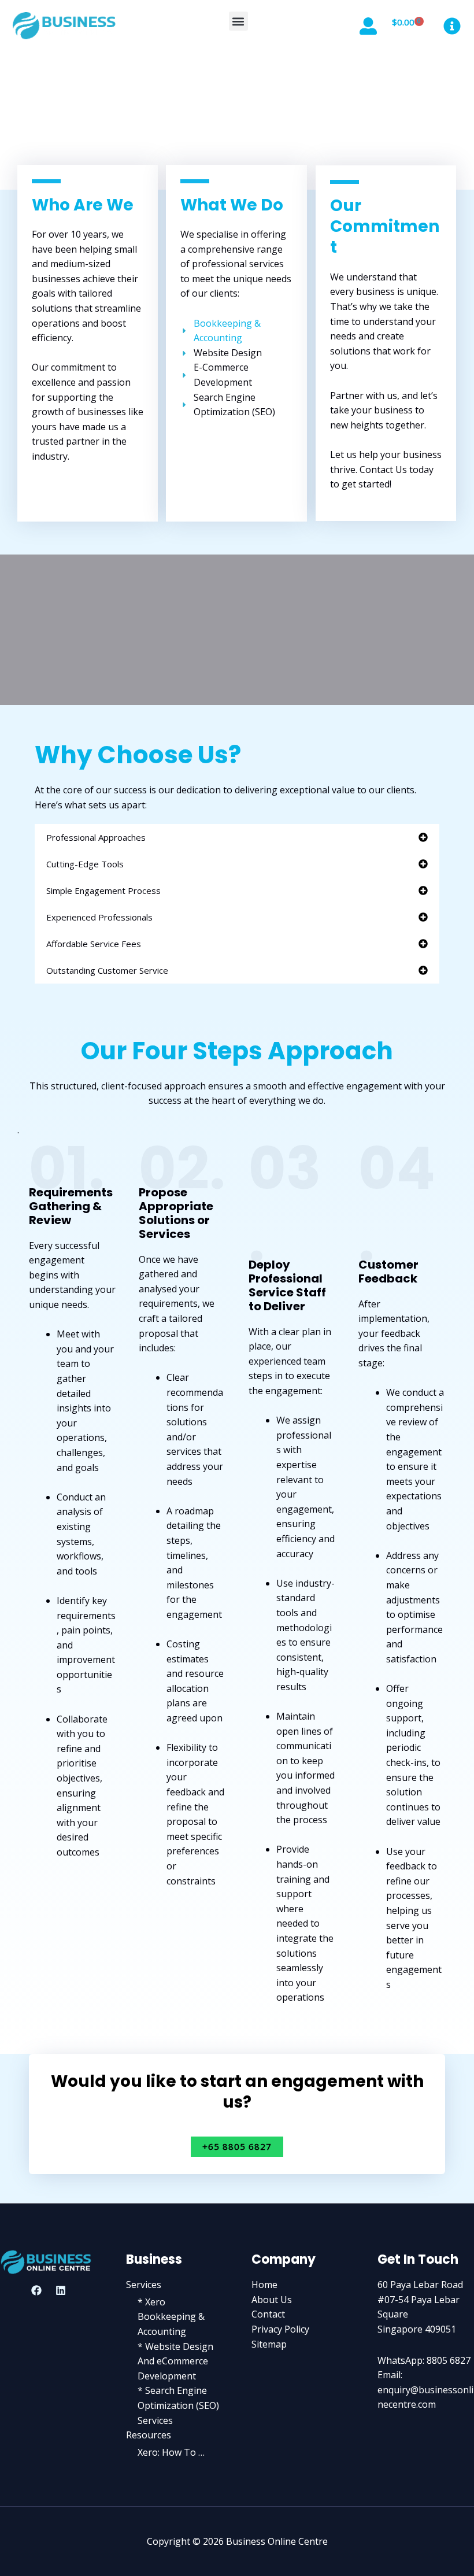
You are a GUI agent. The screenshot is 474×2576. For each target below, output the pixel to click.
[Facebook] (36, 2290)
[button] (238, 21)
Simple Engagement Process (103, 890)
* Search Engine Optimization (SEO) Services (178, 2405)
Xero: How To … (171, 2452)
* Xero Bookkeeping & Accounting (171, 2317)
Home (264, 2285)
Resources (149, 2435)
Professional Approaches (96, 837)
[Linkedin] (61, 2290)
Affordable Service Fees (94, 944)
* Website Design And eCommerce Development (175, 2361)
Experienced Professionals (99, 917)
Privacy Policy (280, 2329)
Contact (268, 2314)
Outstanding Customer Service (107, 970)
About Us (272, 2300)
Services (144, 2285)
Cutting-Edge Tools (85, 864)
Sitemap (269, 2344)
